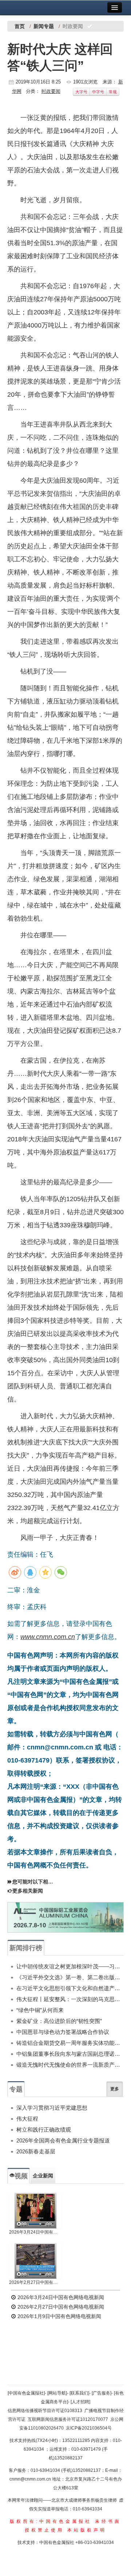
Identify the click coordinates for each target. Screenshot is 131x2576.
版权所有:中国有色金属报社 (51, 2521)
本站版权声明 (87, 2530)
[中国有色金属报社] (26, 2393)
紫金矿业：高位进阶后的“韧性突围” (59, 2021)
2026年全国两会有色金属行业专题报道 (63, 2140)
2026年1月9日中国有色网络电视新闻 (59, 2316)
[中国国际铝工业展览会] (65, 1917)
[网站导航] (57, 2393)
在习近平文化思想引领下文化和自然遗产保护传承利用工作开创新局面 (70, 1988)
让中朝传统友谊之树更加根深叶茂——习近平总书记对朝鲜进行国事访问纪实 (70, 1966)
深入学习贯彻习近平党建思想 (52, 2108)
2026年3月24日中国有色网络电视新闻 (35, 2232)
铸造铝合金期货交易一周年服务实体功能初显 (70, 2043)
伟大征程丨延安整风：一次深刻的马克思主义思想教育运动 (70, 1999)
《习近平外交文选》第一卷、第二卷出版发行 (70, 1977)
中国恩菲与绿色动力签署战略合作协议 (63, 2032)
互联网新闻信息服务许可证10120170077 (68, 2419)
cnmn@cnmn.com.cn (31, 2479)
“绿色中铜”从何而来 (40, 2010)
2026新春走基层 (36, 2151)
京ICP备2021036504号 (89, 2428)
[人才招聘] (80, 2402)
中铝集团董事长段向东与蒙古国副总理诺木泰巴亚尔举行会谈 (70, 2054)
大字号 (81, 92)
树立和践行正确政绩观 (44, 2130)
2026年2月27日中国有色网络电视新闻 (35, 2282)
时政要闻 (51, 91)
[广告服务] (102, 2393)
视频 (21, 2176)
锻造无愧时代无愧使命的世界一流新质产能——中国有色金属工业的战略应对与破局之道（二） (70, 2065)
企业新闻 (43, 2176)
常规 (113, 92)
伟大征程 (27, 2119)
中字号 (98, 92)
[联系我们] (79, 2393)
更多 (115, 2089)
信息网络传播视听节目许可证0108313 (45, 2411)
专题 (16, 2089)
